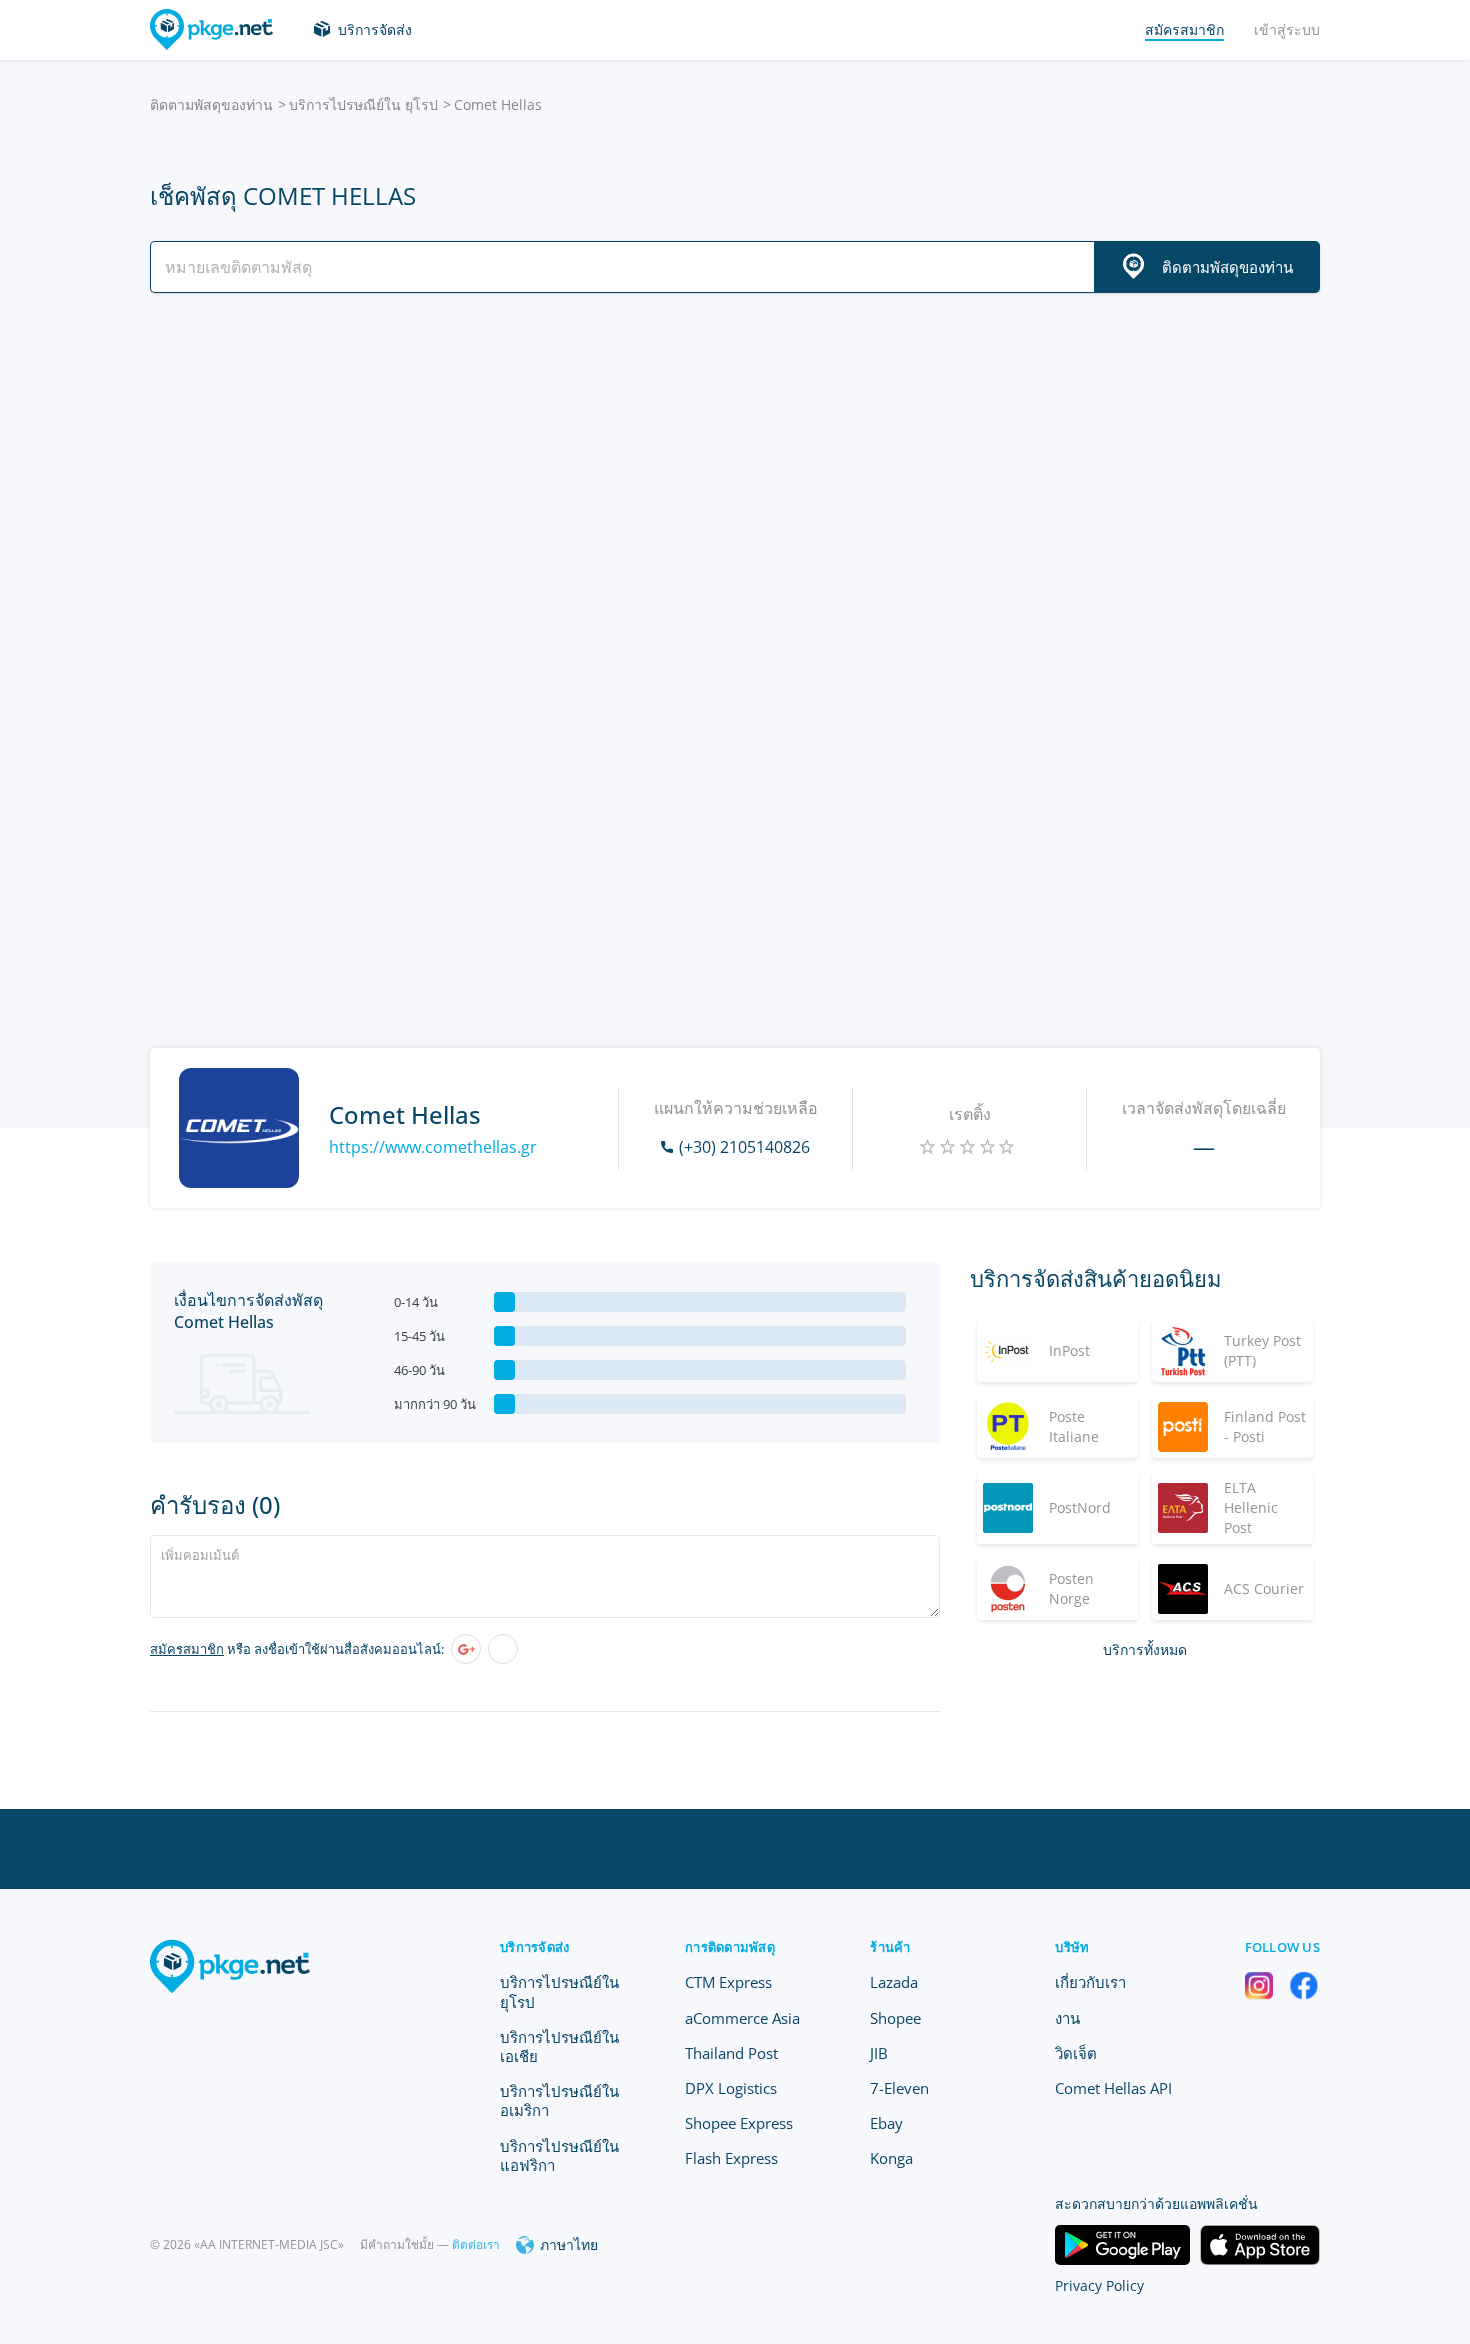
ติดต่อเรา (476, 2244)
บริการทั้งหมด (1145, 1649)
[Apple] (503, 1649)
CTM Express (728, 1982)
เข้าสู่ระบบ (1287, 29)
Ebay (886, 2123)
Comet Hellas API (1113, 2088)
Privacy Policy (1099, 2285)
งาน (1067, 2018)
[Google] (466, 1649)
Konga (891, 2158)
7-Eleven (899, 2088)
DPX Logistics (731, 2088)
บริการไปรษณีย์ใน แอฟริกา (559, 2155)
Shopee (895, 2018)
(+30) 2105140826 (744, 1147)
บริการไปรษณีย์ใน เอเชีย (559, 2046)
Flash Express (731, 2158)
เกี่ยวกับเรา (1090, 1982)
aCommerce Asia (742, 2018)
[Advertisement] (735, 483)
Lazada (894, 1982)
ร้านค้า (890, 1947)
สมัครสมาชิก (187, 1649)
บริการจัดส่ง (375, 29)
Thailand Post (731, 2053)
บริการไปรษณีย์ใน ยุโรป (363, 104)
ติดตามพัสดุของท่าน (211, 104)
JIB (879, 2053)
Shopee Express (739, 2123)
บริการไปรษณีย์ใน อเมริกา (559, 2100)
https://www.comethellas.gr (433, 1147)
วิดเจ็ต (1076, 2053)
